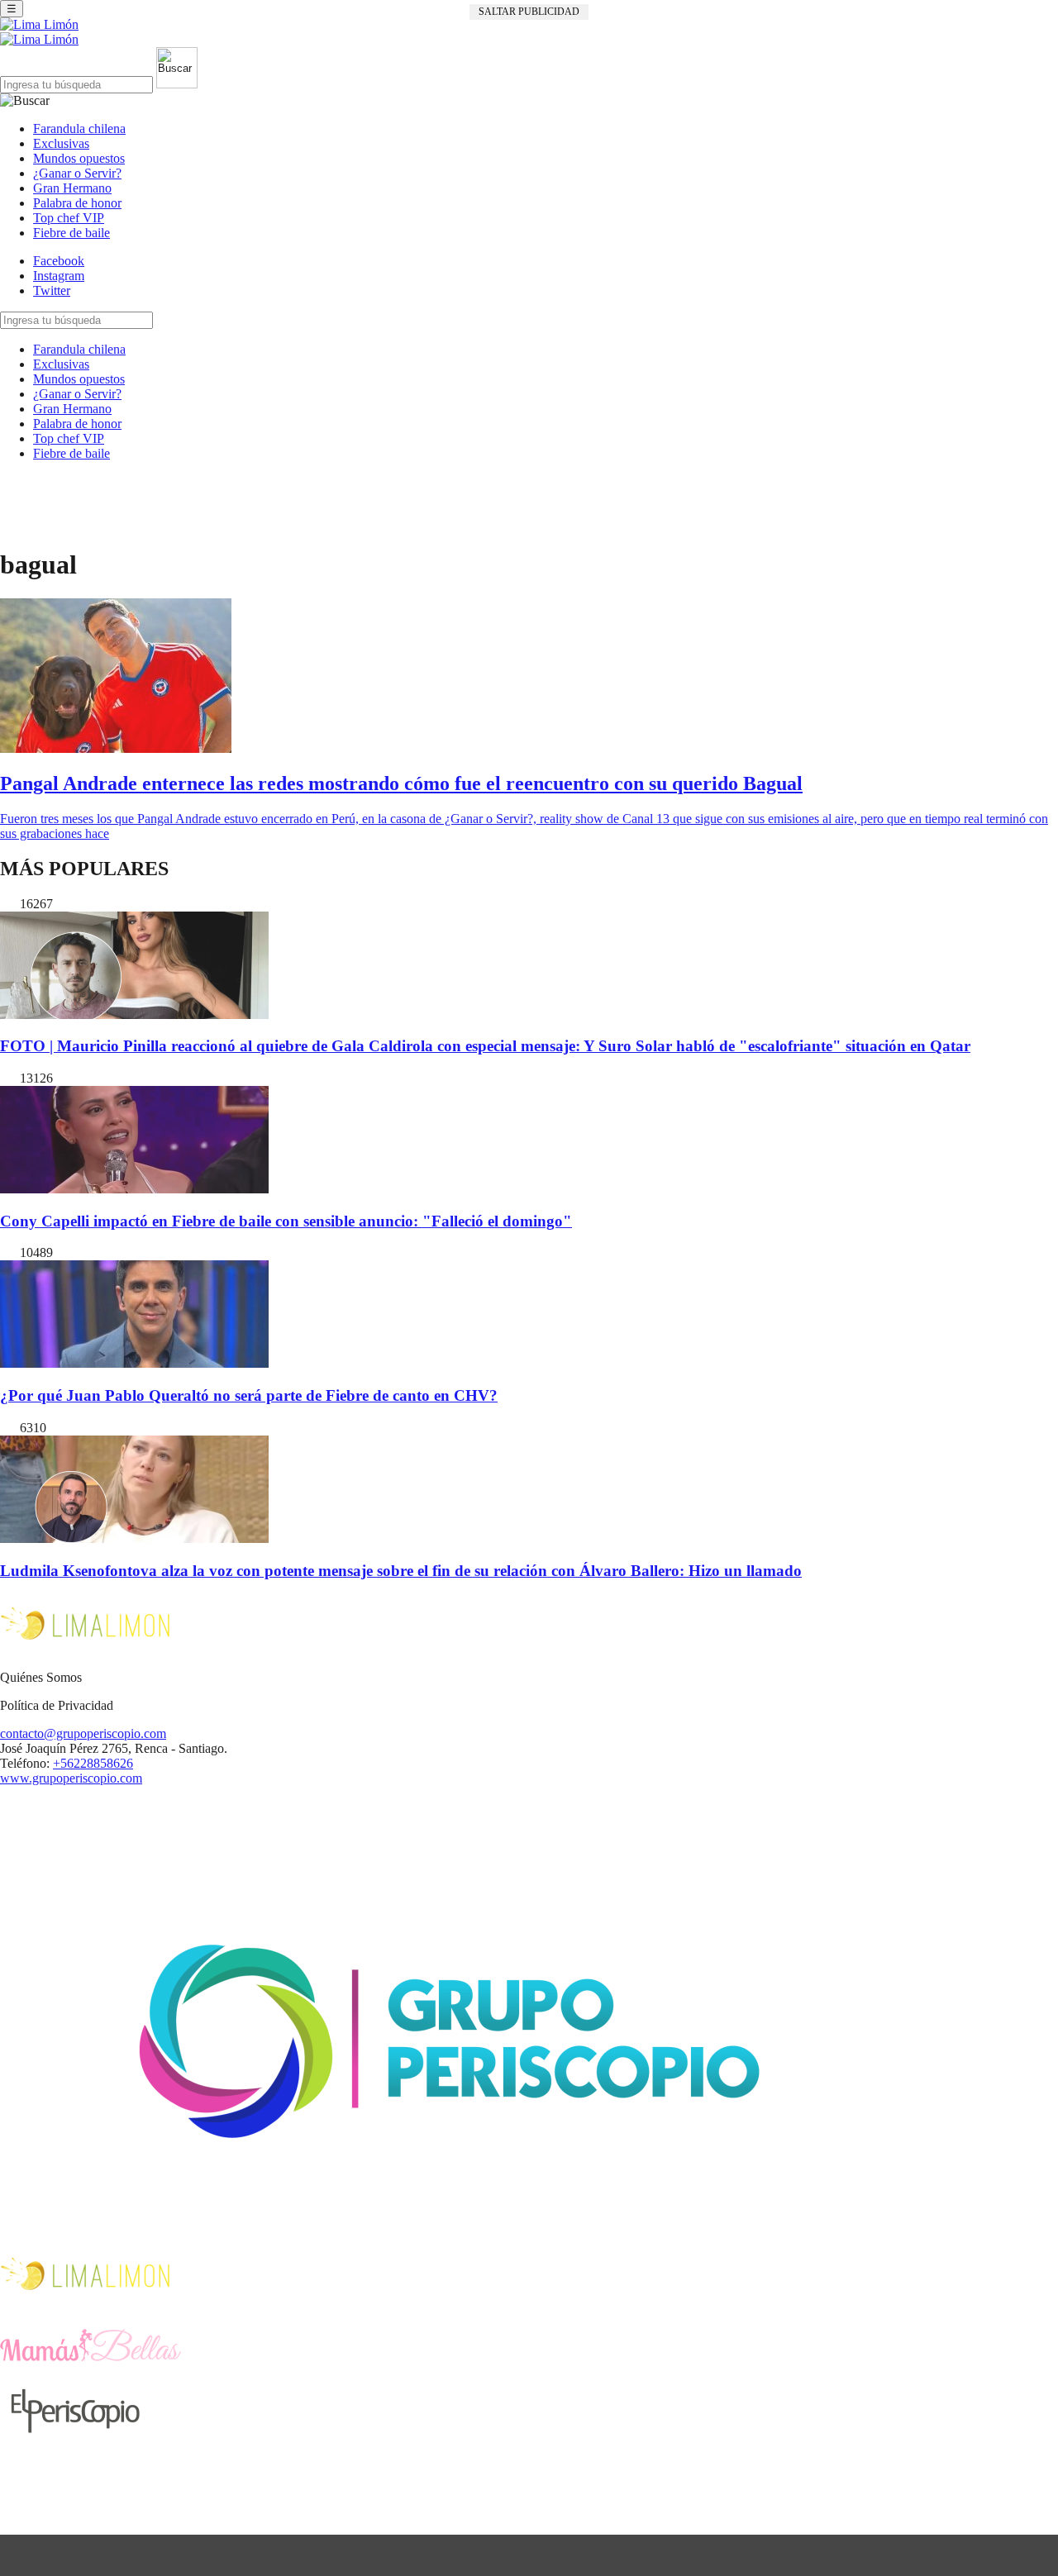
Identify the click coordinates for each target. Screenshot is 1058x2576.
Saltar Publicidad (529, 12)
